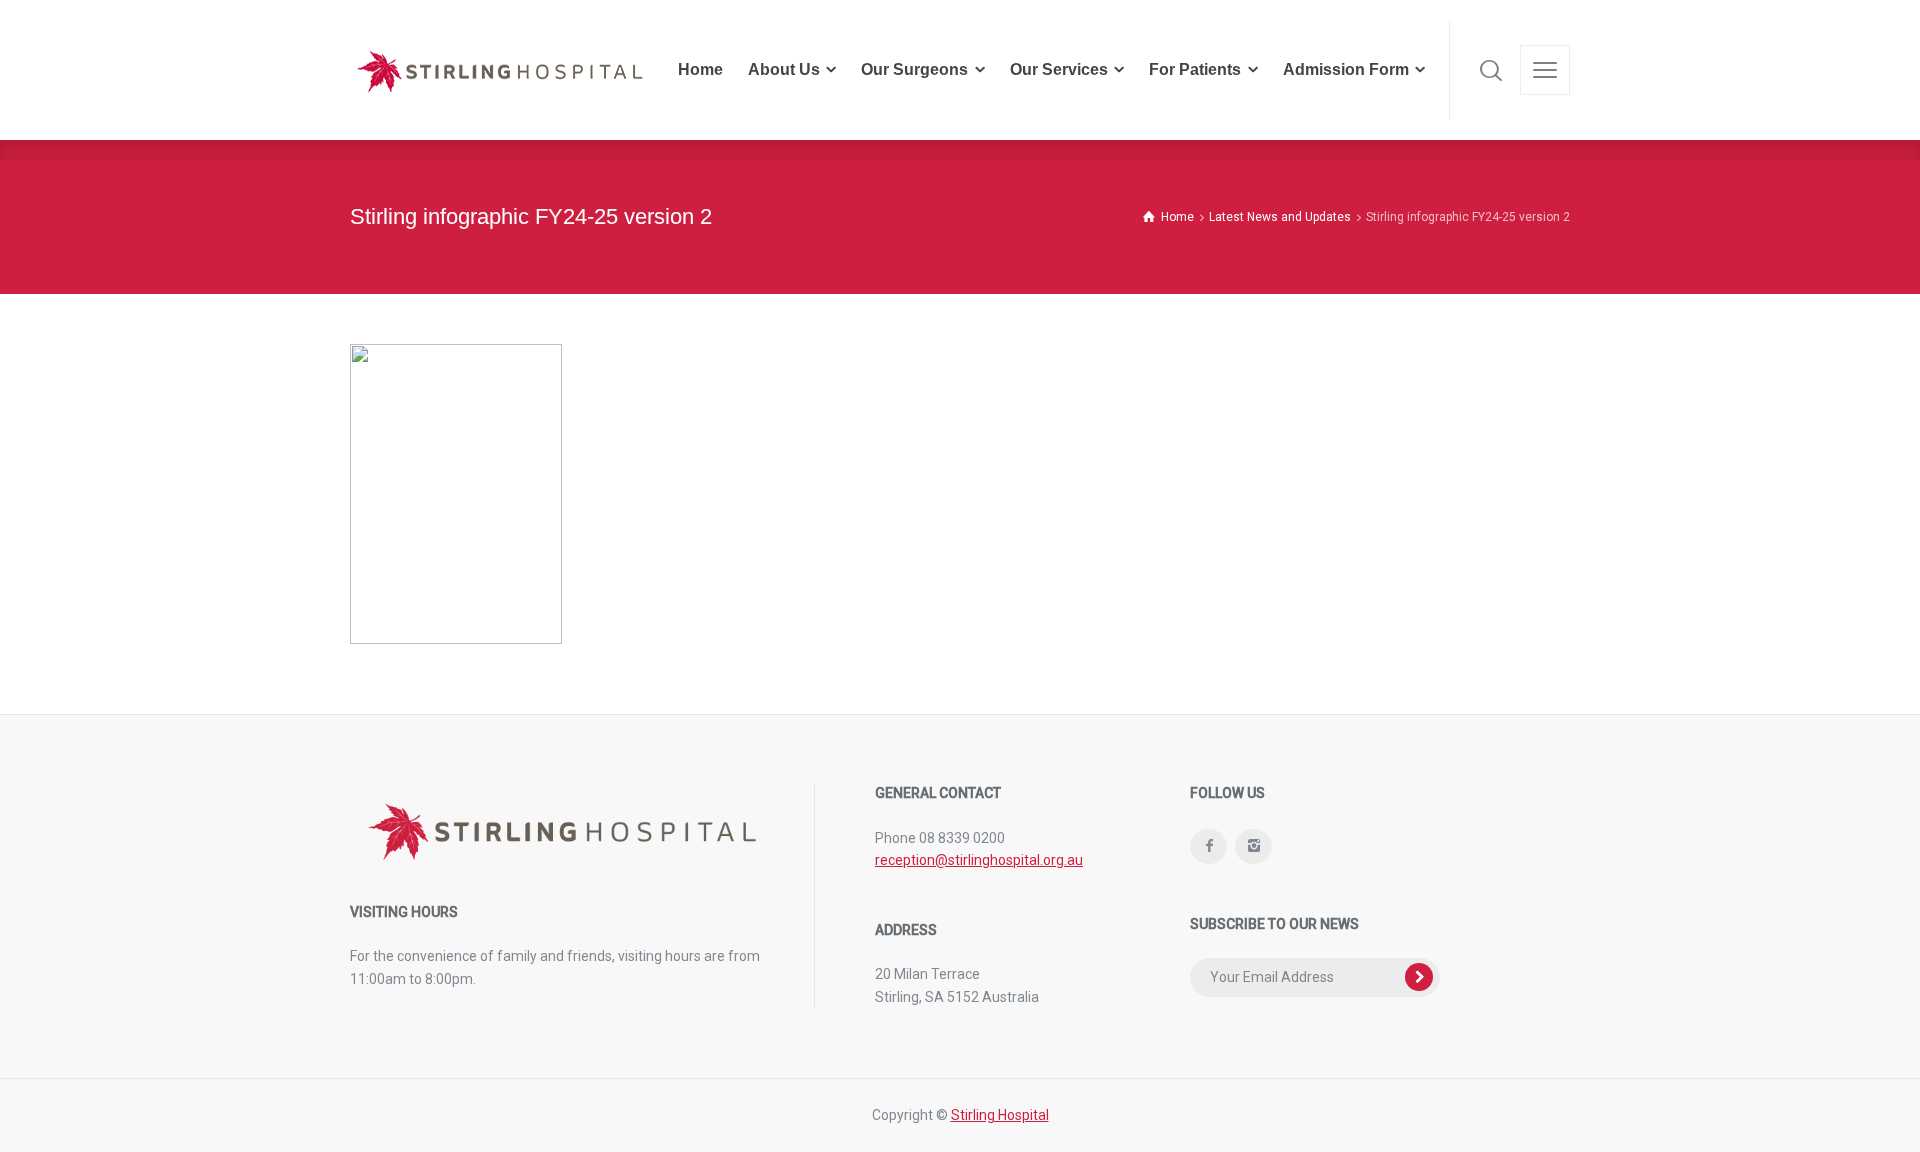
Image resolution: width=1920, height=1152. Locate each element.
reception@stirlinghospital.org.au (979, 860)
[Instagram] (1253, 846)
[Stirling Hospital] (500, 70)
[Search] (1491, 70)
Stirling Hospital (1000, 1115)
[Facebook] (1208, 846)
